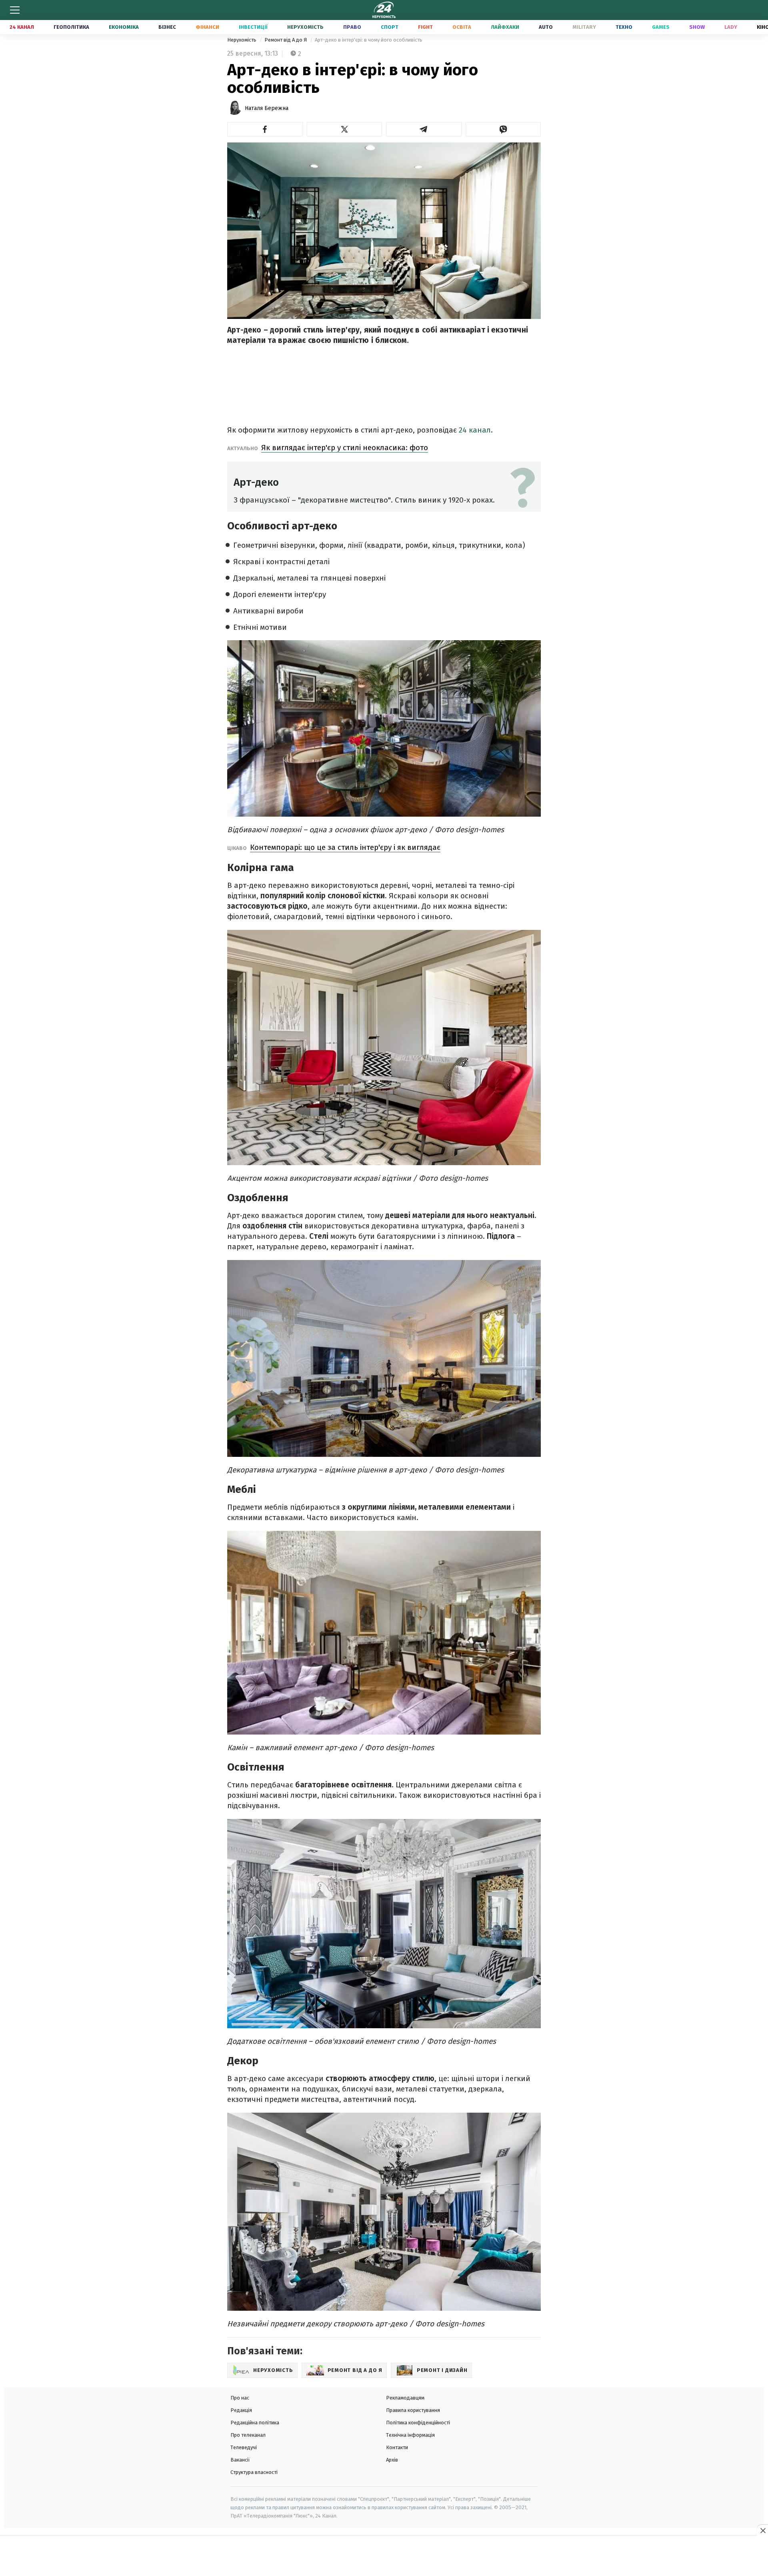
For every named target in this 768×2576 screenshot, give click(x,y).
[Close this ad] (762, 2530)
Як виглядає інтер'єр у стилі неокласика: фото (345, 448)
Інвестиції (253, 27)
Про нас (240, 2398)
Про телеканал (248, 2435)
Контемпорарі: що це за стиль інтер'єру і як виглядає (345, 847)
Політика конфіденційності (418, 2423)
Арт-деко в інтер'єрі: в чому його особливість (369, 40)
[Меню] (15, 10)
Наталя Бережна (267, 108)
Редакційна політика (255, 2423)
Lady (731, 27)
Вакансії (240, 2460)
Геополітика (71, 27)
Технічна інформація (410, 2435)
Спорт (390, 27)
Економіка (124, 27)
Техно (624, 27)
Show (697, 27)
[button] (265, 129)
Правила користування (413, 2410)
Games (661, 27)
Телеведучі (244, 2447)
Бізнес (167, 27)
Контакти (397, 2447)
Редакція (241, 2410)
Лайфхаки (505, 27)
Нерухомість (305, 27)
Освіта (462, 27)
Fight (425, 27)
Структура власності (254, 2472)
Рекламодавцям (405, 2398)
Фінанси (207, 27)
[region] (384, 2556)
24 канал (475, 430)
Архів (392, 2460)
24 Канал (22, 27)
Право (352, 27)
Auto (546, 27)
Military (584, 27)
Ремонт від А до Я (286, 40)
